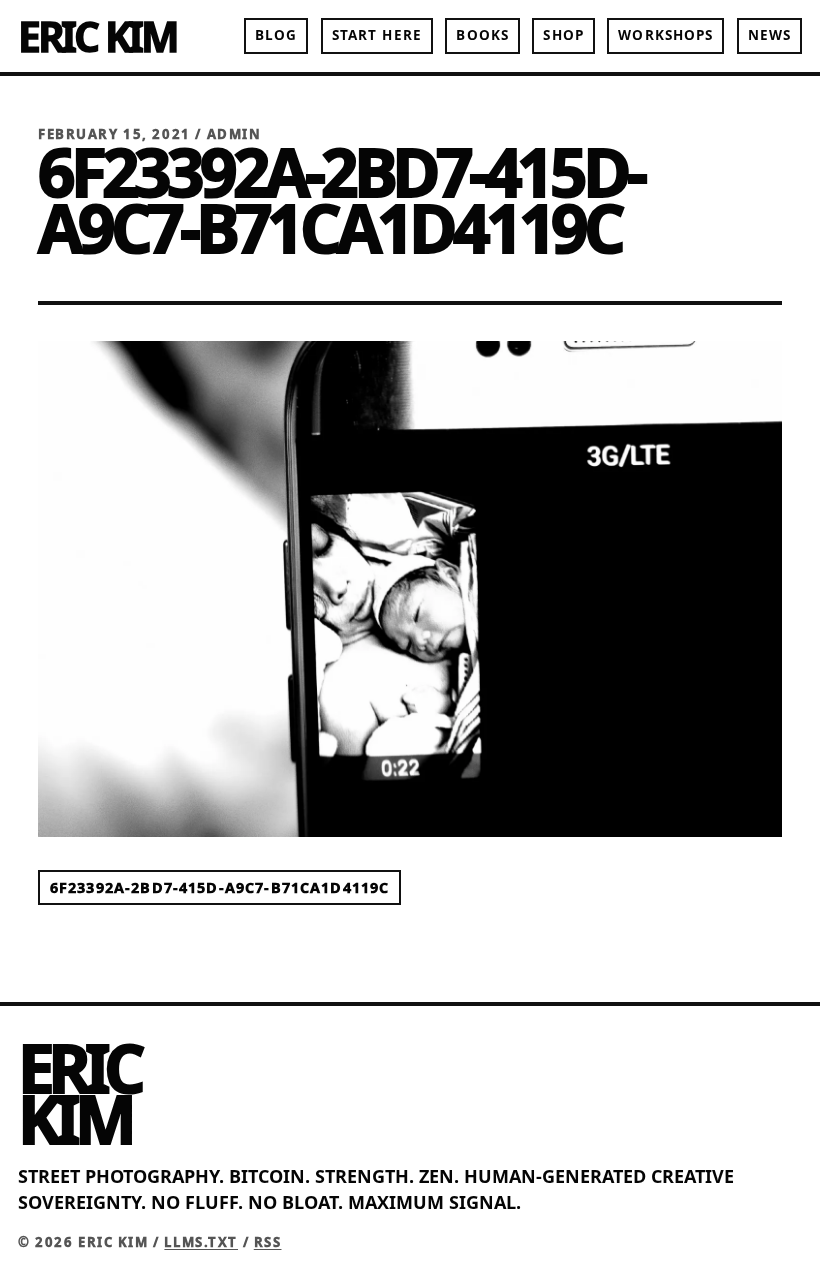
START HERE (377, 35)
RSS (268, 1242)
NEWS (769, 35)
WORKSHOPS (665, 35)
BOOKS (482, 35)
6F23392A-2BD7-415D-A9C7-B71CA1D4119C (219, 887)
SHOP (563, 35)
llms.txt (201, 1242)
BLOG (276, 35)
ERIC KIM (97, 36)
